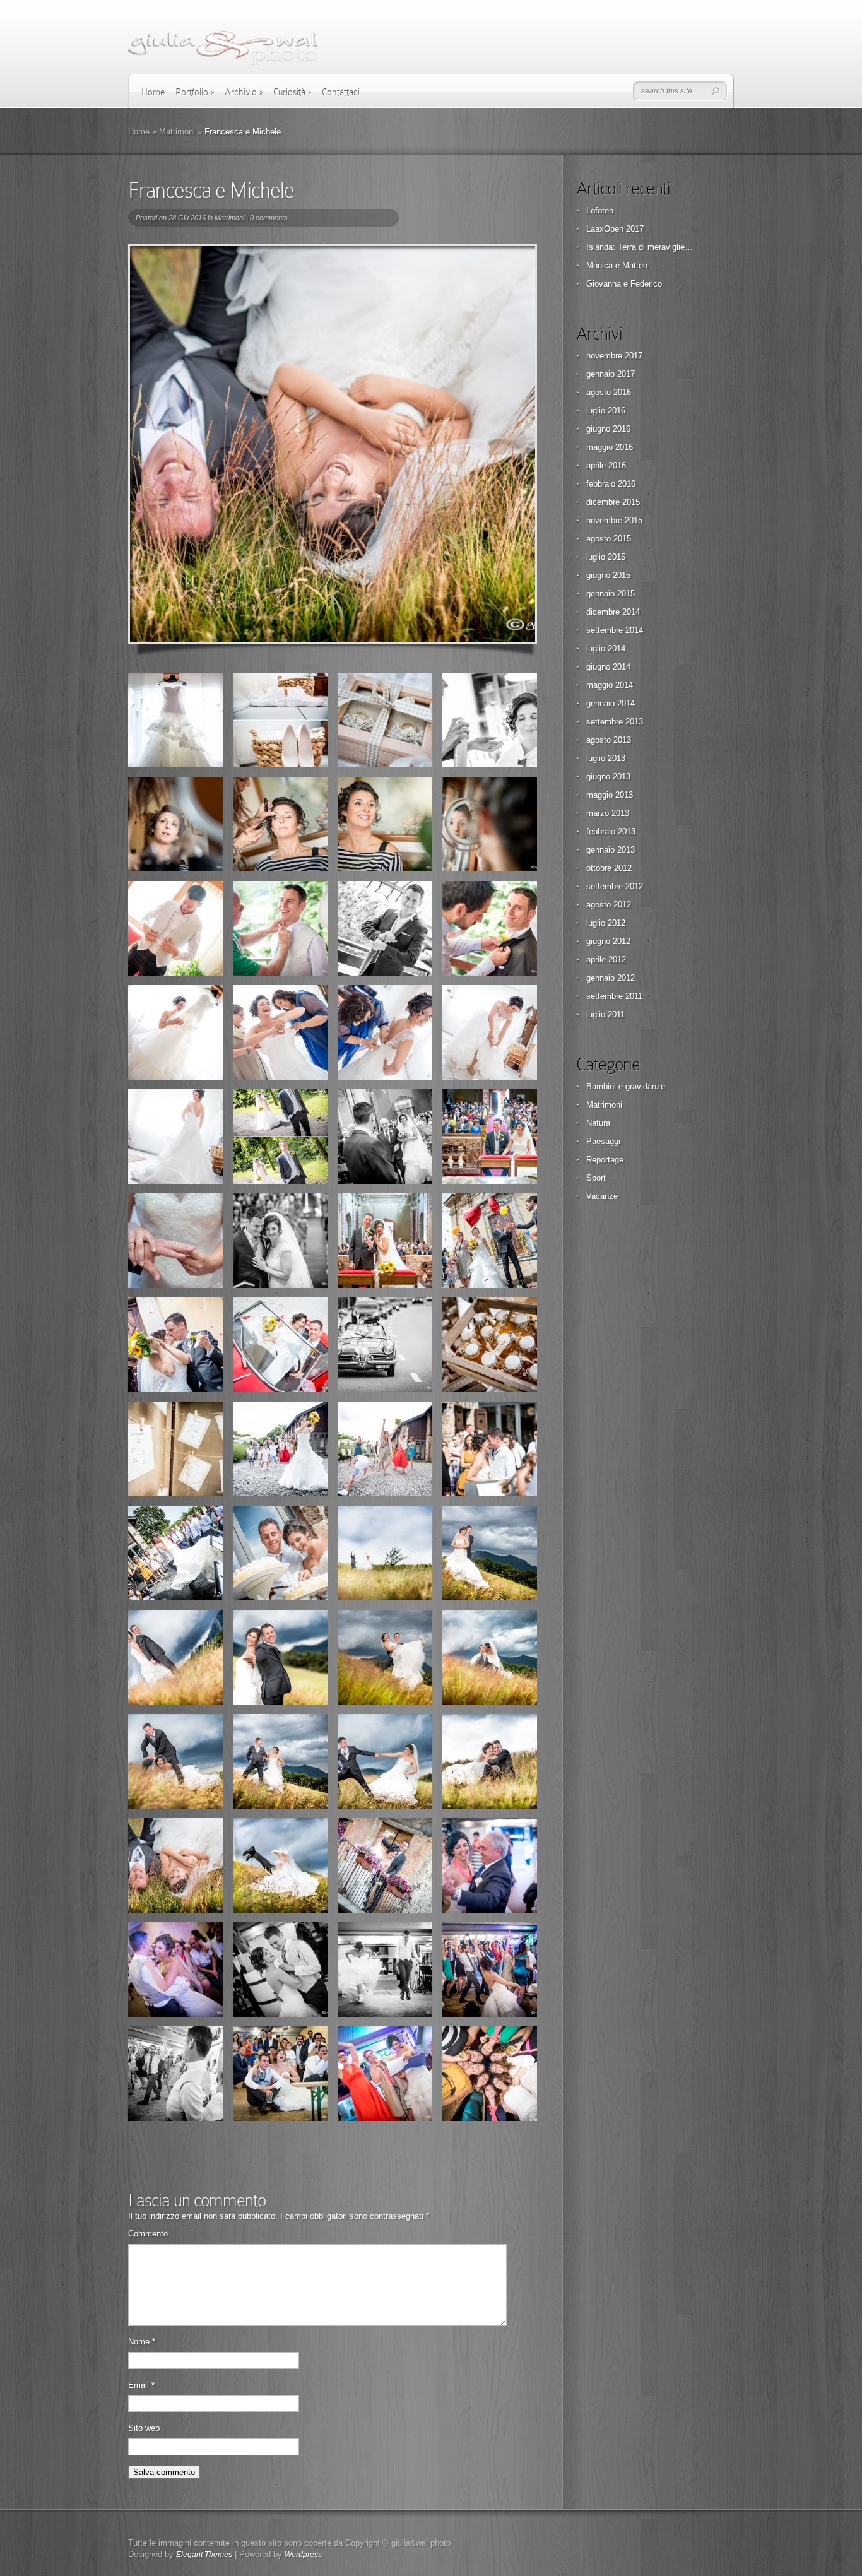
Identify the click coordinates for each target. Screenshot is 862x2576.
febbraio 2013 (611, 831)
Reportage (605, 1160)
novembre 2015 (614, 520)
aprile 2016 (606, 465)
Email (141, 2385)
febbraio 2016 (611, 484)
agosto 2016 (609, 392)
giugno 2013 (608, 777)
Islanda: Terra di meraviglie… (640, 247)
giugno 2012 (608, 941)
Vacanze (602, 1196)
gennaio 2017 (611, 374)
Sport (596, 1178)
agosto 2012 (609, 905)
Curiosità (292, 92)
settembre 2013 (615, 722)
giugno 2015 (608, 575)
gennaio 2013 (611, 850)
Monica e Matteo (617, 265)
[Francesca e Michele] (333, 444)
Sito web (144, 2428)
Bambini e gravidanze (626, 1086)
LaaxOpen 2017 (615, 229)
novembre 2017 (614, 356)
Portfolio (195, 92)
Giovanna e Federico (624, 284)
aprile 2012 (606, 960)
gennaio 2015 (611, 594)
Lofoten (600, 210)
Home (153, 92)
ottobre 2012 (609, 868)
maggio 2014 (610, 685)
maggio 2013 (610, 795)
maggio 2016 (610, 447)
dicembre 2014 (613, 612)
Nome (142, 2342)
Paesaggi (603, 1141)
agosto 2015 (609, 539)
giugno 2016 (608, 429)
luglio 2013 (606, 758)
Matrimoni (177, 132)
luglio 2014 (606, 648)
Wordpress (303, 2555)
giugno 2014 (608, 667)
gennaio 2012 (611, 978)
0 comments (269, 218)
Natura (598, 1123)
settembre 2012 (615, 886)
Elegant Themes (204, 2555)
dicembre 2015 (613, 502)
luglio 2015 (606, 557)
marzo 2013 (608, 813)
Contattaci (341, 92)
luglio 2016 (606, 411)
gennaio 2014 (611, 703)
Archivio (244, 92)
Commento (148, 2234)
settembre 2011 (614, 996)
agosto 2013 (609, 740)
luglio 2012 (606, 923)
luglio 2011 (605, 1014)
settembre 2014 (615, 630)
